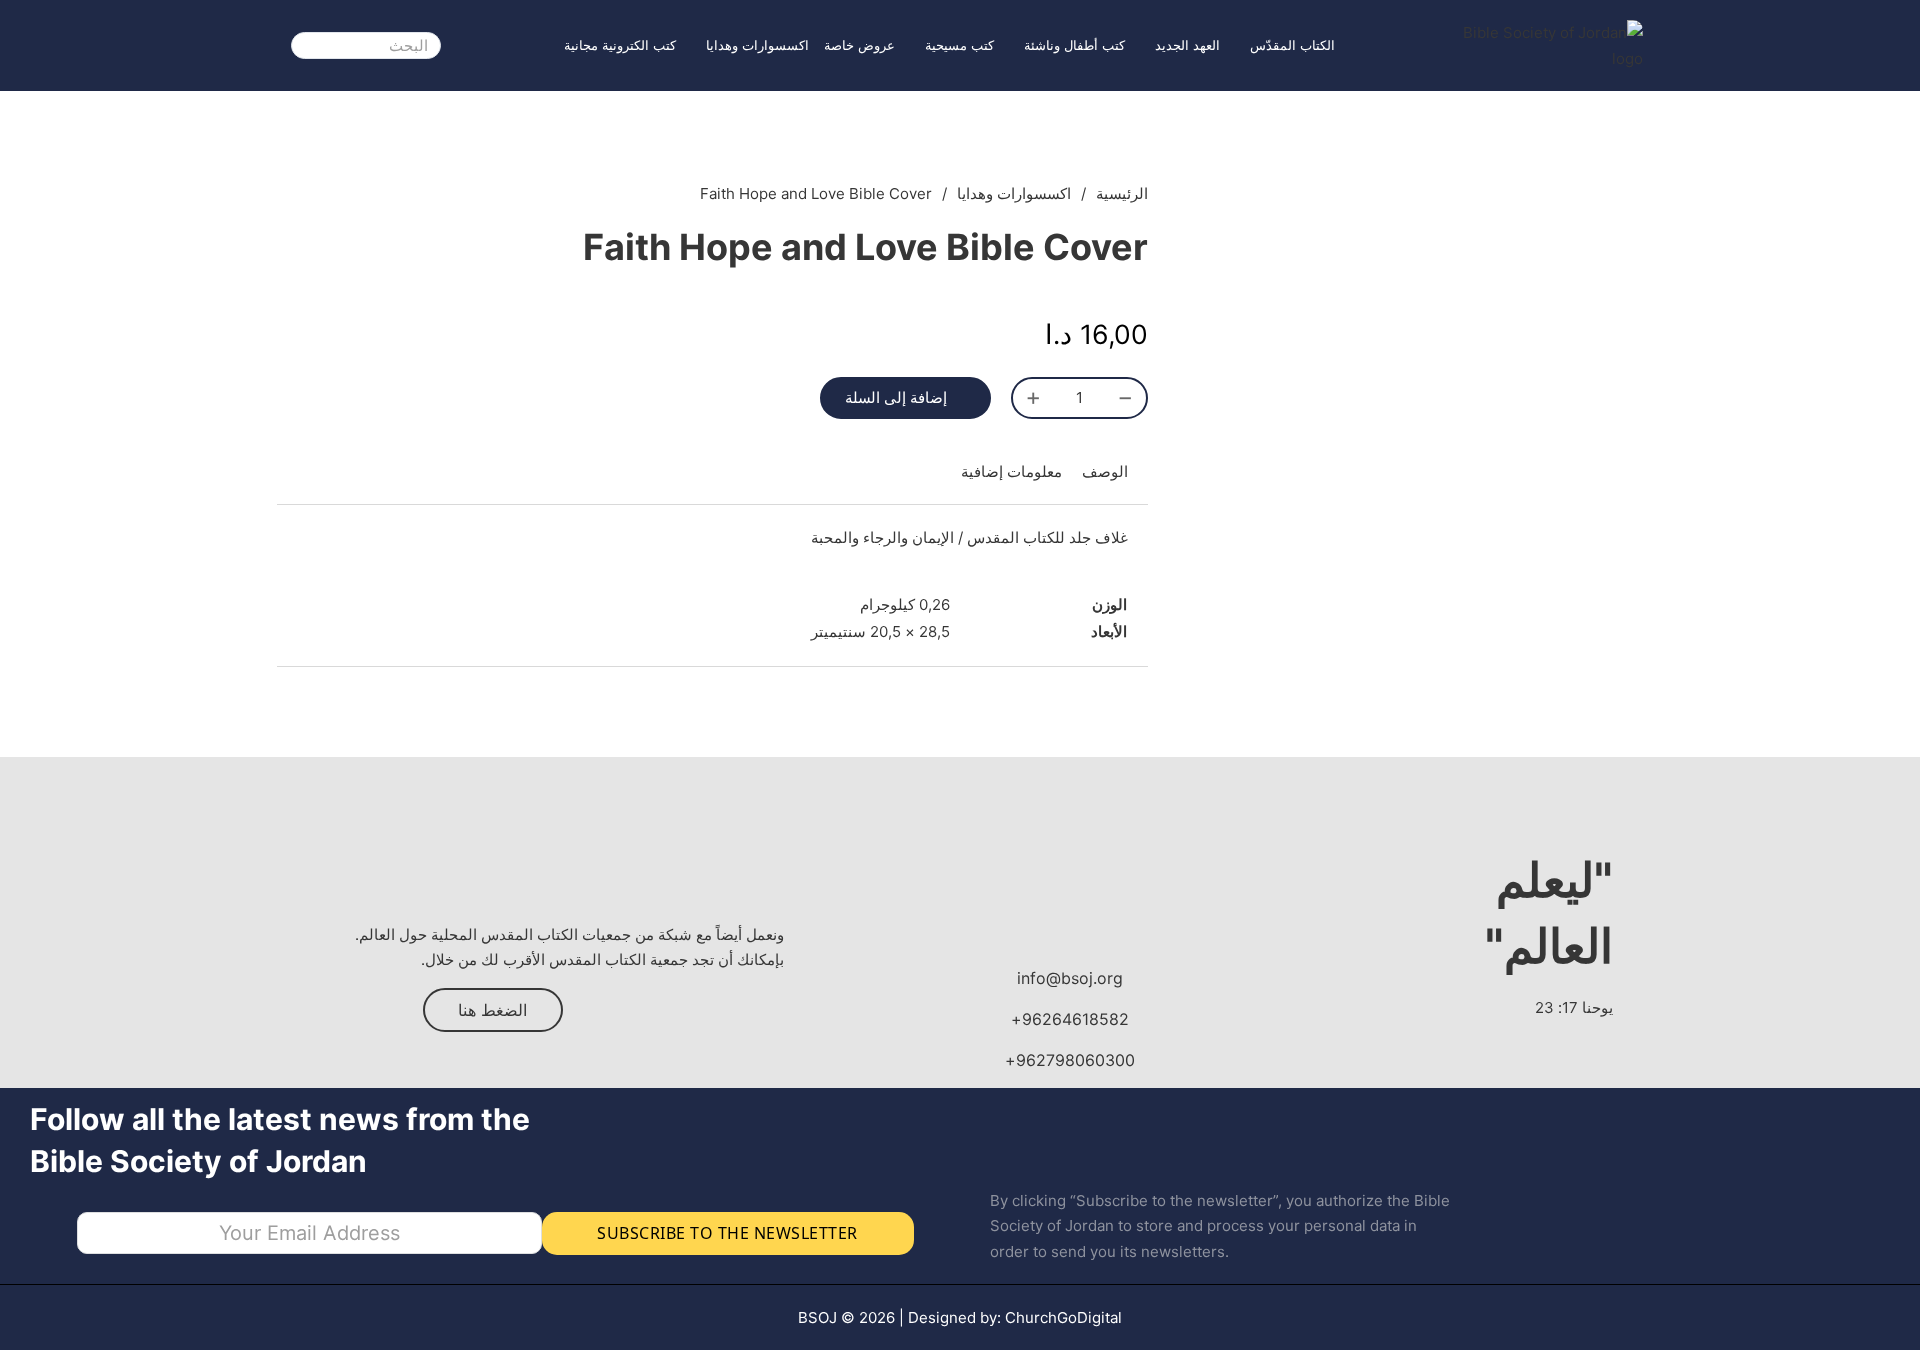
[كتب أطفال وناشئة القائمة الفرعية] (1014, 45)
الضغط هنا (492, 1010)
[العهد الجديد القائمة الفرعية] (1145, 45)
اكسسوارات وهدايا (757, 45)
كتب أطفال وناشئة (1074, 45)
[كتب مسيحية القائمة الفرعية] (915, 45)
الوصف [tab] (1105, 471)
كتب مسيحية (959, 45)
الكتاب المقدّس (1292, 45)
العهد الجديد (1187, 45)
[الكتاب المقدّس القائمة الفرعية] (1240, 45)
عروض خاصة (859, 45)
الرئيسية (1122, 193)
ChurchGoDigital (1063, 1317)
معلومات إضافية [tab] (1011, 471)
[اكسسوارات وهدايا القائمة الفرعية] (696, 45)
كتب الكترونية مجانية (620, 45)
